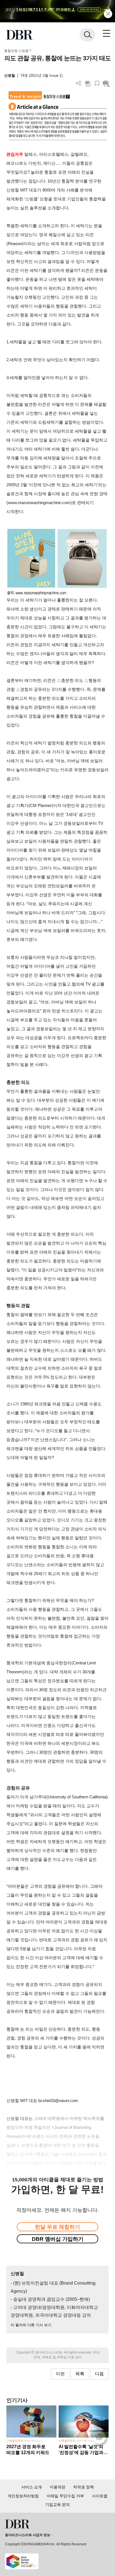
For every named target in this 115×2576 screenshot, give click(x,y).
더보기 (79, 83)
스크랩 (97, 83)
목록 (80, 2374)
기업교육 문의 (57, 2505)
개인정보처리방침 (23, 2496)
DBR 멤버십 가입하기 (58, 2239)
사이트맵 (100, 2496)
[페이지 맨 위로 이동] (100, 2439)
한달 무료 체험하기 (57, 2227)
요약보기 (106, 83)
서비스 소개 (32, 2487)
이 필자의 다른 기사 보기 (31, 2325)
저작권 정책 (83, 2487)
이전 (60, 2374)
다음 (99, 2374)
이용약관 (57, 2487)
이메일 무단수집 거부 (65, 2496)
